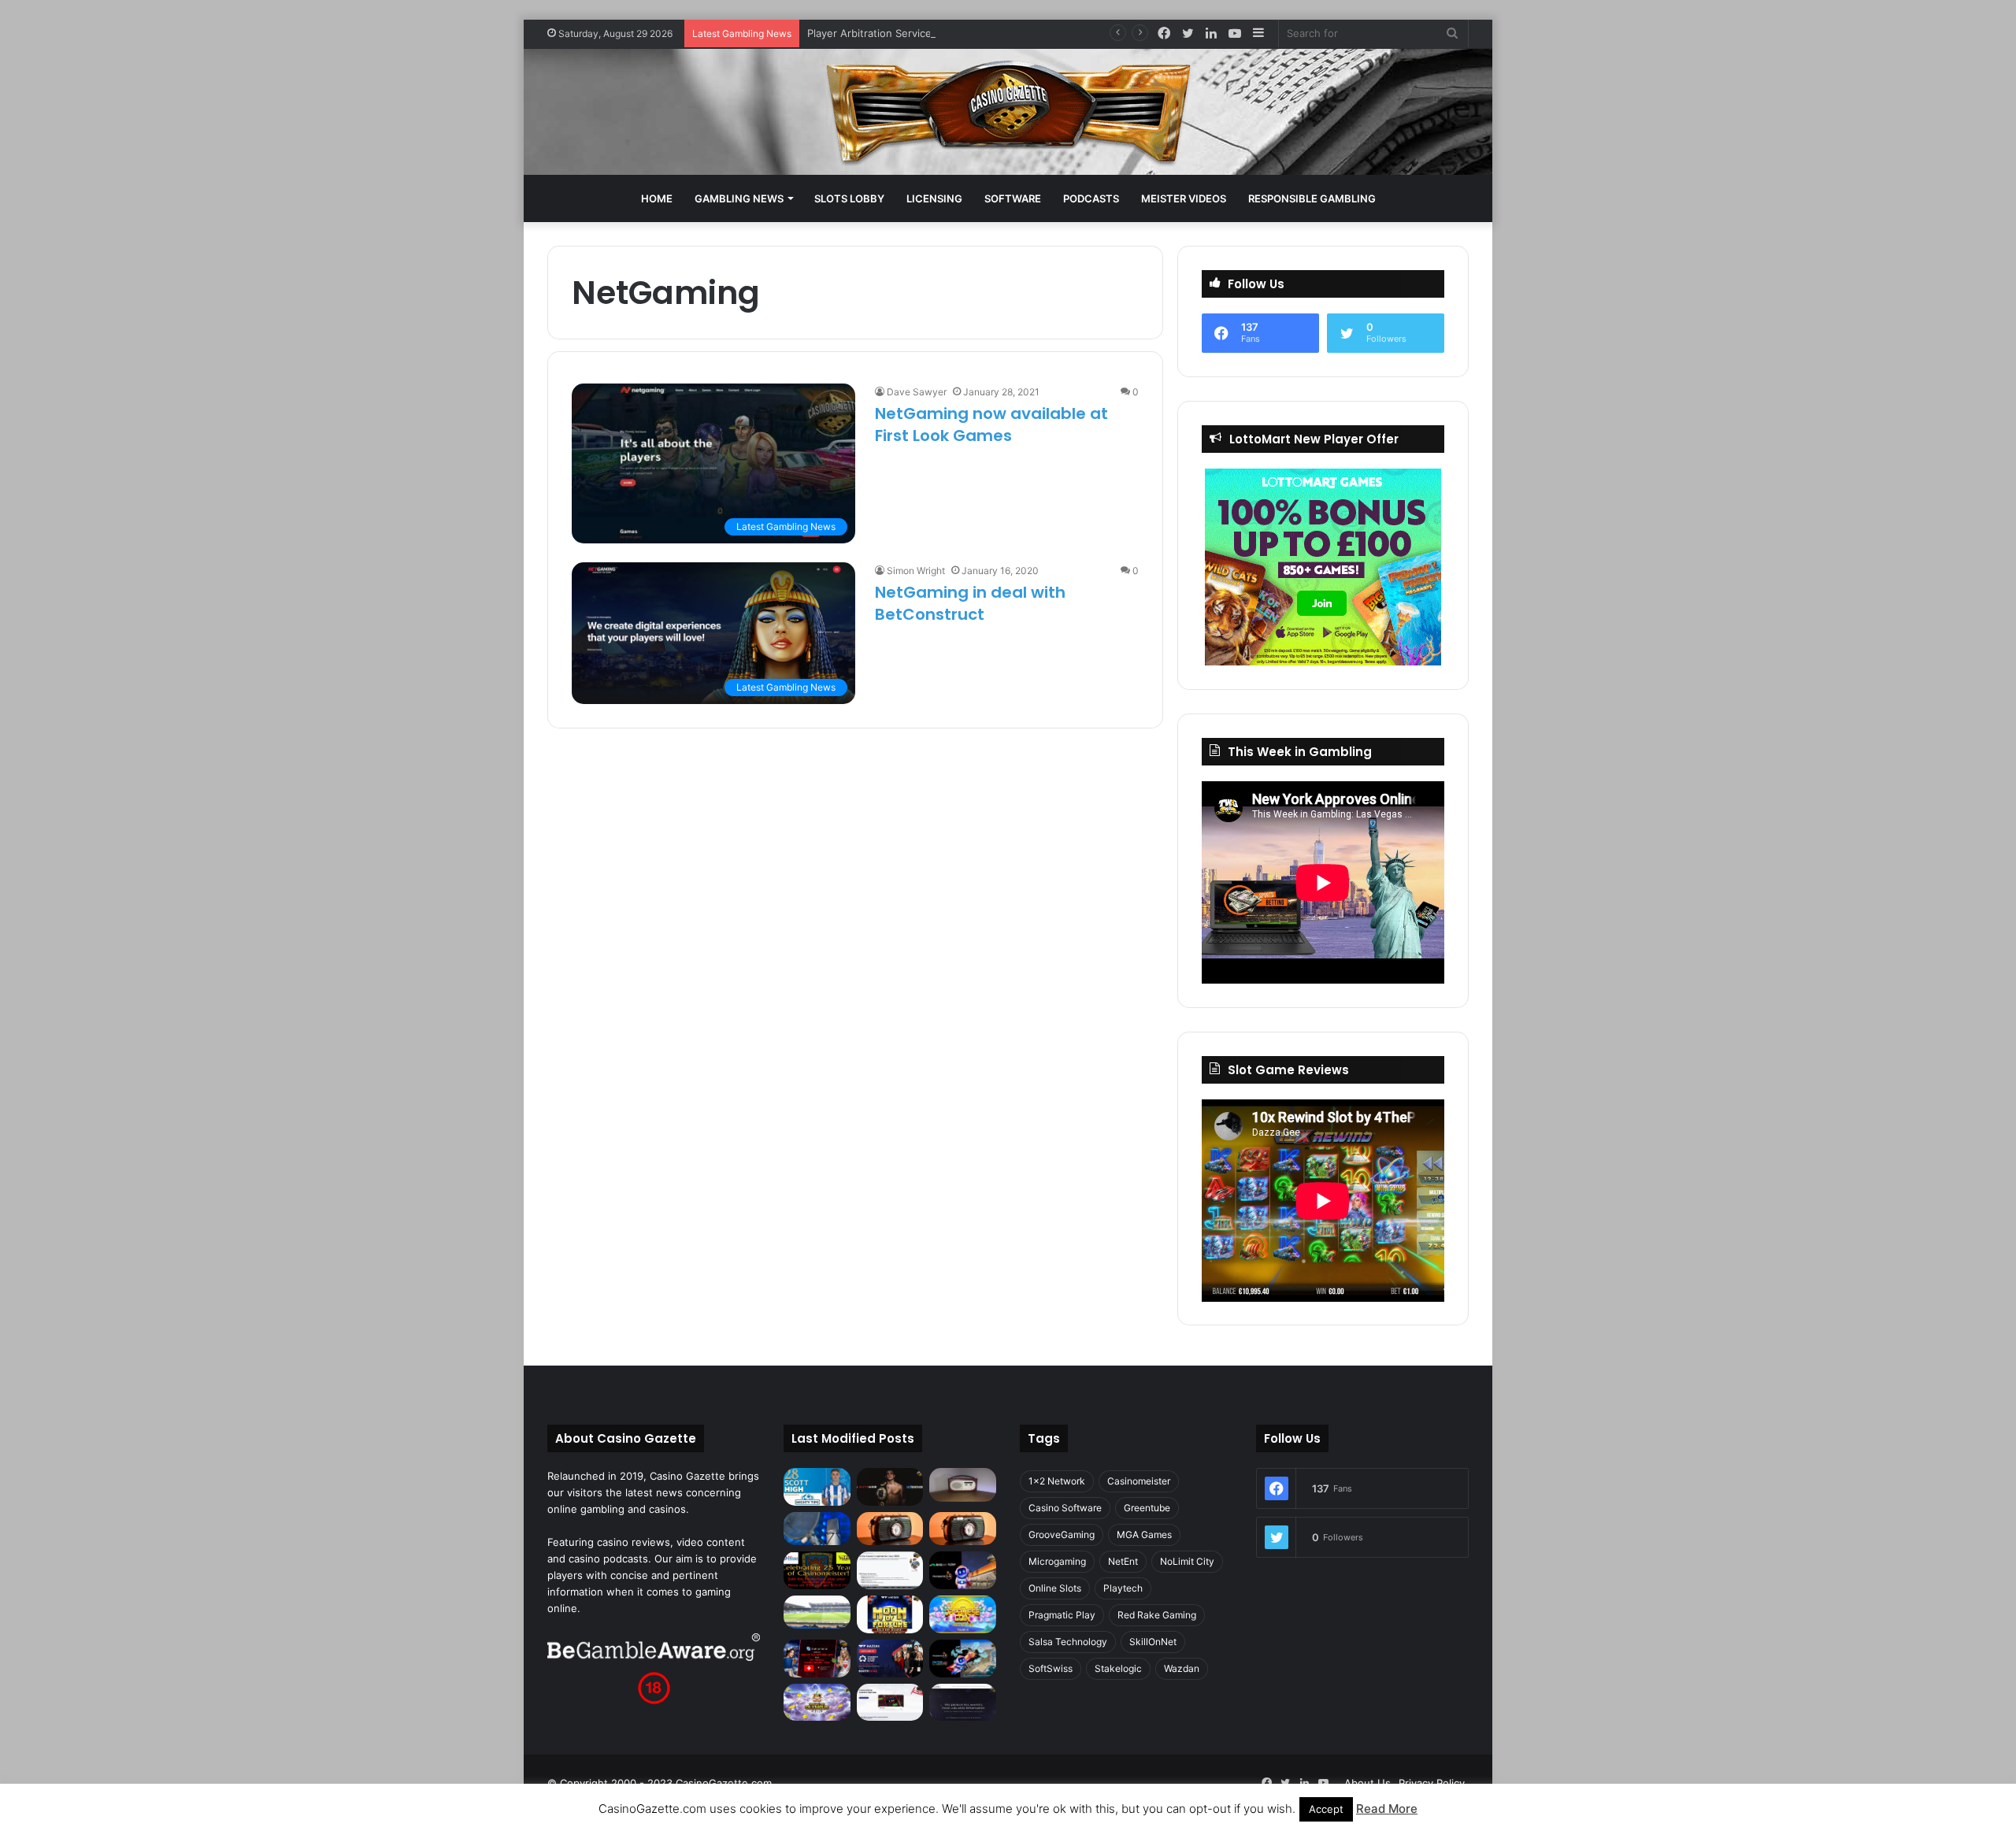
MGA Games (1144, 1534)
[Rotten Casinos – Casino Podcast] (963, 1484)
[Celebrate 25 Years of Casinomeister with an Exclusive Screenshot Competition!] (817, 1570)
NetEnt (1123, 1561)
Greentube (1147, 1508)
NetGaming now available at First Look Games (991, 424)
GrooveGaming (1062, 1534)
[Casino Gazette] (1008, 112)
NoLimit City (1187, 1561)
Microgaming (1057, 1561)
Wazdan (1182, 1668)
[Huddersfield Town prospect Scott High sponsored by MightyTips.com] (817, 1487)
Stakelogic (1118, 1668)
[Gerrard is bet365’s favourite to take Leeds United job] (817, 1612)
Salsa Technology (1068, 1642)
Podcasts (1091, 198)
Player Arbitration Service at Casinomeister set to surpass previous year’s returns (1007, 33)
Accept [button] (1326, 1809)
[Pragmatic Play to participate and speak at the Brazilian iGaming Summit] (963, 1570)
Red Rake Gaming (1157, 1615)
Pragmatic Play (1062, 1615)
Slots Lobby (849, 198)
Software (1013, 198)
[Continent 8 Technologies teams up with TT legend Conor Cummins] (963, 1703)
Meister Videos (1184, 198)
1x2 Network (1057, 1481)
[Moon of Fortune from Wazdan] (890, 1614)
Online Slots (1055, 1588)
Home (657, 198)
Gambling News (739, 198)
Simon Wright (916, 571)
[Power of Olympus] (817, 1703)
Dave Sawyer (917, 392)
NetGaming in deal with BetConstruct (970, 603)
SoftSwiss (1051, 1668)
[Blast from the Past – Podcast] (890, 1529)
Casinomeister (1139, 1481)
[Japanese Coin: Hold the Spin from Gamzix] (963, 1614)
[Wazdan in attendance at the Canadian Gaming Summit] (890, 1659)
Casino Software (1065, 1508)
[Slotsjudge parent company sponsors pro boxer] (890, 1487)
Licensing (934, 198)
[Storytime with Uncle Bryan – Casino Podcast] (817, 1529)
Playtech (1123, 1588)
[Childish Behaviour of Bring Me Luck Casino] (963, 1529)
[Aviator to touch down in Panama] (890, 1703)
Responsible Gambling (1312, 198)
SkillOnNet (1153, 1642)
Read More (1387, 1809)
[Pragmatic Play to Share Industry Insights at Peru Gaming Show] (963, 1659)
